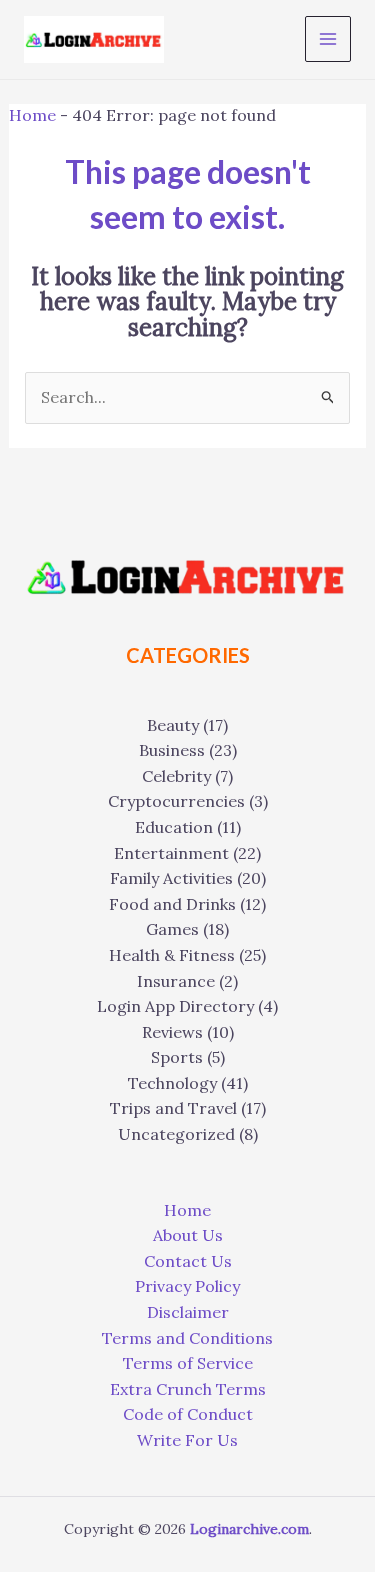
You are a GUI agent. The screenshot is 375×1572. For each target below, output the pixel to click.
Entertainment (171, 853)
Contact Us (188, 1261)
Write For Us (187, 1440)
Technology (172, 1083)
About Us (188, 1235)
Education (174, 827)
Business (172, 750)
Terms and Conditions (187, 1338)
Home (32, 115)
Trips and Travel (173, 1108)
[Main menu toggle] (328, 39)
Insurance (176, 981)
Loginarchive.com (249, 1529)
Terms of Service (188, 1363)
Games (172, 929)
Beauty (173, 725)
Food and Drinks (172, 904)
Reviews (172, 1032)
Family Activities (171, 878)
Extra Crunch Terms (188, 1389)
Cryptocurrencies (176, 801)
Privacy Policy (187, 1286)
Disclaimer (188, 1312)
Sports (177, 1057)
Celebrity (176, 776)
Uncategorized (176, 1134)
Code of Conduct (188, 1414)
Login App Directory (175, 1006)
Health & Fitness (172, 955)
